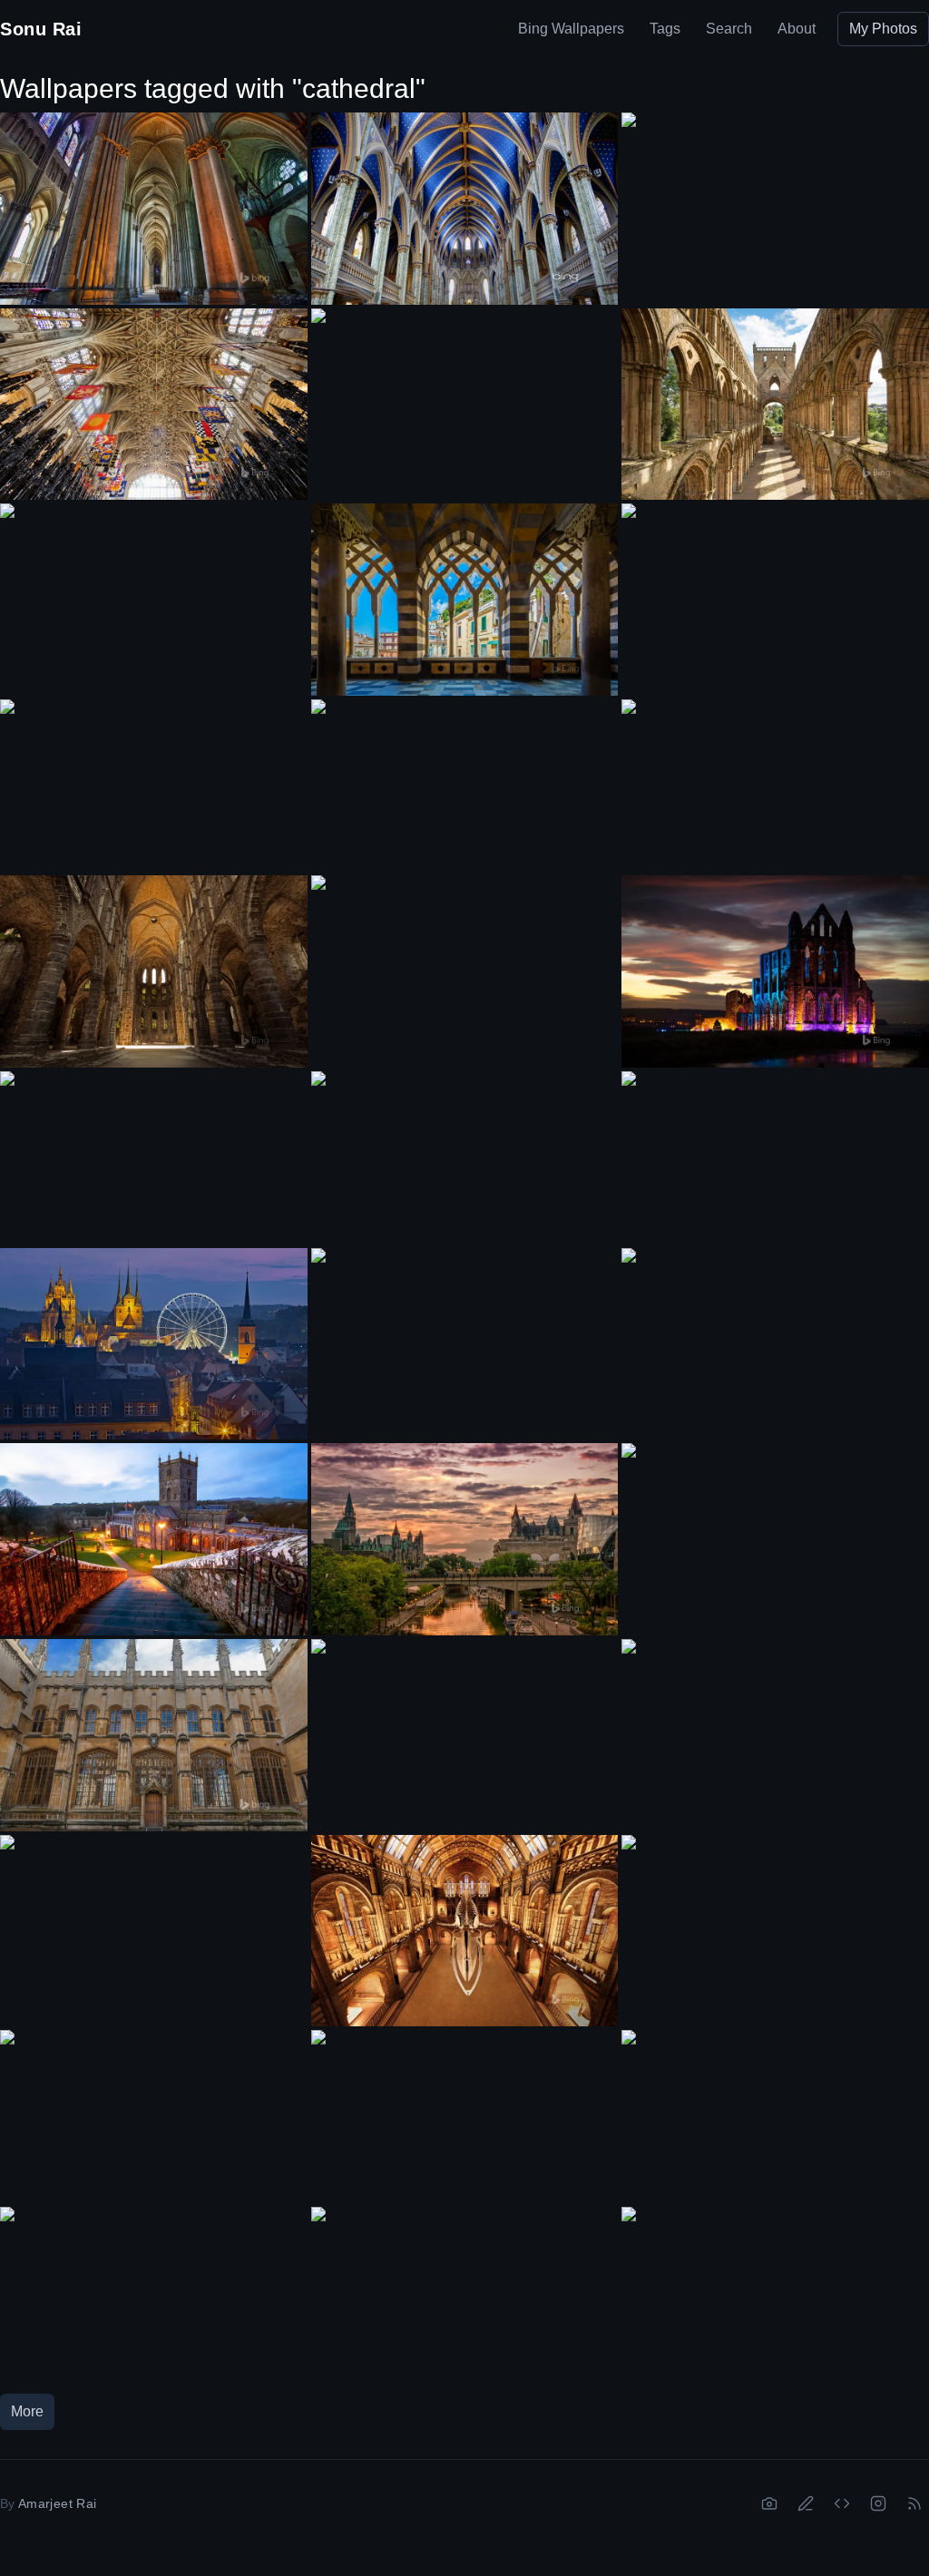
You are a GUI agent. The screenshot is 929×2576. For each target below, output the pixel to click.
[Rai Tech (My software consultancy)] (842, 2503)
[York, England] (154, 1157)
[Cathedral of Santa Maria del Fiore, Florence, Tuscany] (465, 786)
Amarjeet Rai (57, 2503)
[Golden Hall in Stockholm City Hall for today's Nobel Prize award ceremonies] (154, 2293)
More (27, 2411)
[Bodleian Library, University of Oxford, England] (154, 785)
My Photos (883, 29)
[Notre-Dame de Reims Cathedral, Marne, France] (154, 209)
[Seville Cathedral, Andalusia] (154, 590)
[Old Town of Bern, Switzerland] (775, 2116)
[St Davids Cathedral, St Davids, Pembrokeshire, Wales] (465, 1335)
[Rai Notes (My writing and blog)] (806, 2503)
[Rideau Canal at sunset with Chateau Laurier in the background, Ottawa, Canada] (465, 1539)
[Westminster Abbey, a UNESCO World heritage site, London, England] (775, 2293)
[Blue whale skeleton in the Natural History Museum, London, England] (465, 1726)
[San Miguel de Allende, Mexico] (465, 1158)
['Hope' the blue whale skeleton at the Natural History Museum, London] (465, 1931)
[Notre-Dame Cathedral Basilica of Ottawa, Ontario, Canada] (465, 209)
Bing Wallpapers (571, 29)
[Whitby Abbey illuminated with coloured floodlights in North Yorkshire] (775, 971)
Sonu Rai (41, 29)
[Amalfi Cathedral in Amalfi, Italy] (465, 600)
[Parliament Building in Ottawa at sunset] (775, 590)
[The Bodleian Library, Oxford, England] (154, 1735)
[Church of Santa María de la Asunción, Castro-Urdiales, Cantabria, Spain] (465, 962)
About (797, 29)
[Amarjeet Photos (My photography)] (769, 2503)
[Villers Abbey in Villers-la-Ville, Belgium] (154, 971)
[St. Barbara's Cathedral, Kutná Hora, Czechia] (465, 395)
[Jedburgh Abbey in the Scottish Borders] (775, 405)
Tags (665, 29)
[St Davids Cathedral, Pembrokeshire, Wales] (775, 1334)
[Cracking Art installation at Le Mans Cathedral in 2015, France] (775, 1921)
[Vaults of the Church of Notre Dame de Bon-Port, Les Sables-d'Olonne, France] (775, 1529)
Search (729, 29)
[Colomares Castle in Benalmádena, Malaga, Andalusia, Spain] (465, 2293)
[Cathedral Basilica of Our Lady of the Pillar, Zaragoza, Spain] (775, 1157)
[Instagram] (878, 2503)
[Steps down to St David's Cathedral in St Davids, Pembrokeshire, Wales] (154, 1539)
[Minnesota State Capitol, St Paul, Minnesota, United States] (465, 2117)
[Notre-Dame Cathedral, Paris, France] (775, 785)
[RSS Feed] (914, 2503)
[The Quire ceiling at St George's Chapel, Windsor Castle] (154, 405)
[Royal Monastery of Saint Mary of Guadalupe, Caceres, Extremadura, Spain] (775, 1725)
